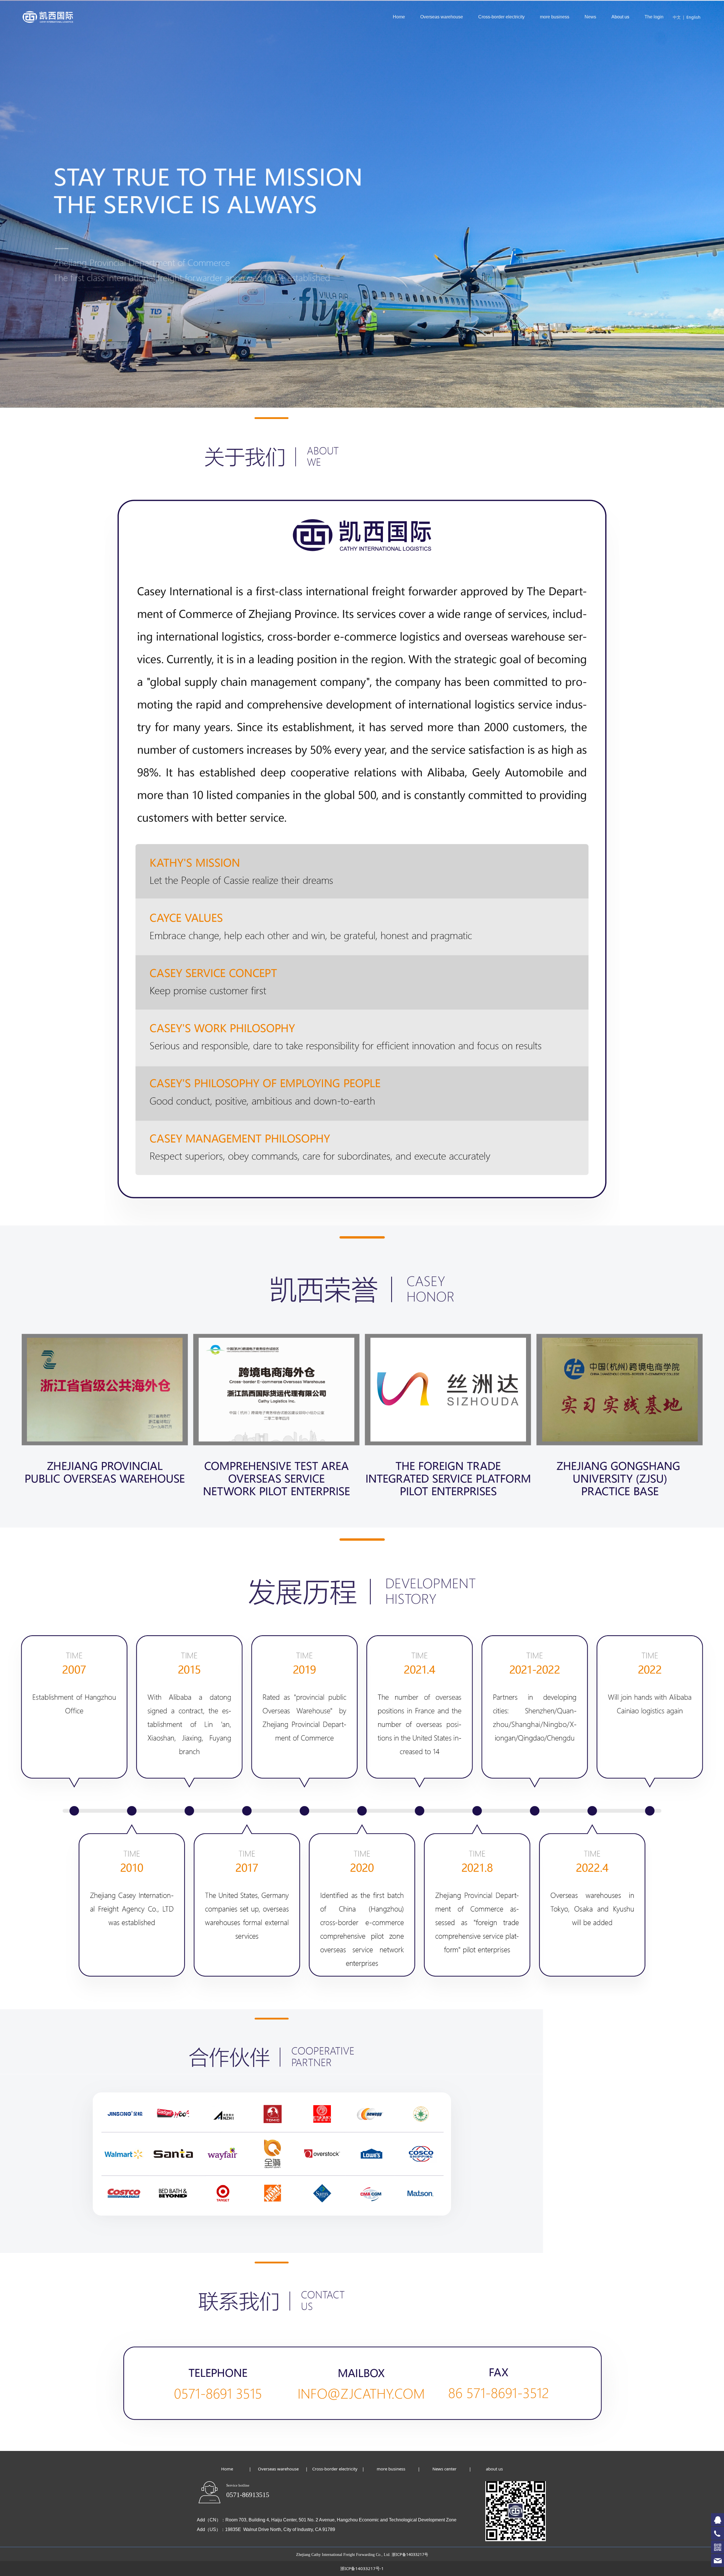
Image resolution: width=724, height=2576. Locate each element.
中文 (677, 17)
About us (620, 17)
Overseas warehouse (442, 17)
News (590, 17)
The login (654, 17)
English (693, 17)
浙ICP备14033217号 (410, 2554)
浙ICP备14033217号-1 (362, 2568)
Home (399, 17)
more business (555, 17)
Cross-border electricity (501, 17)
